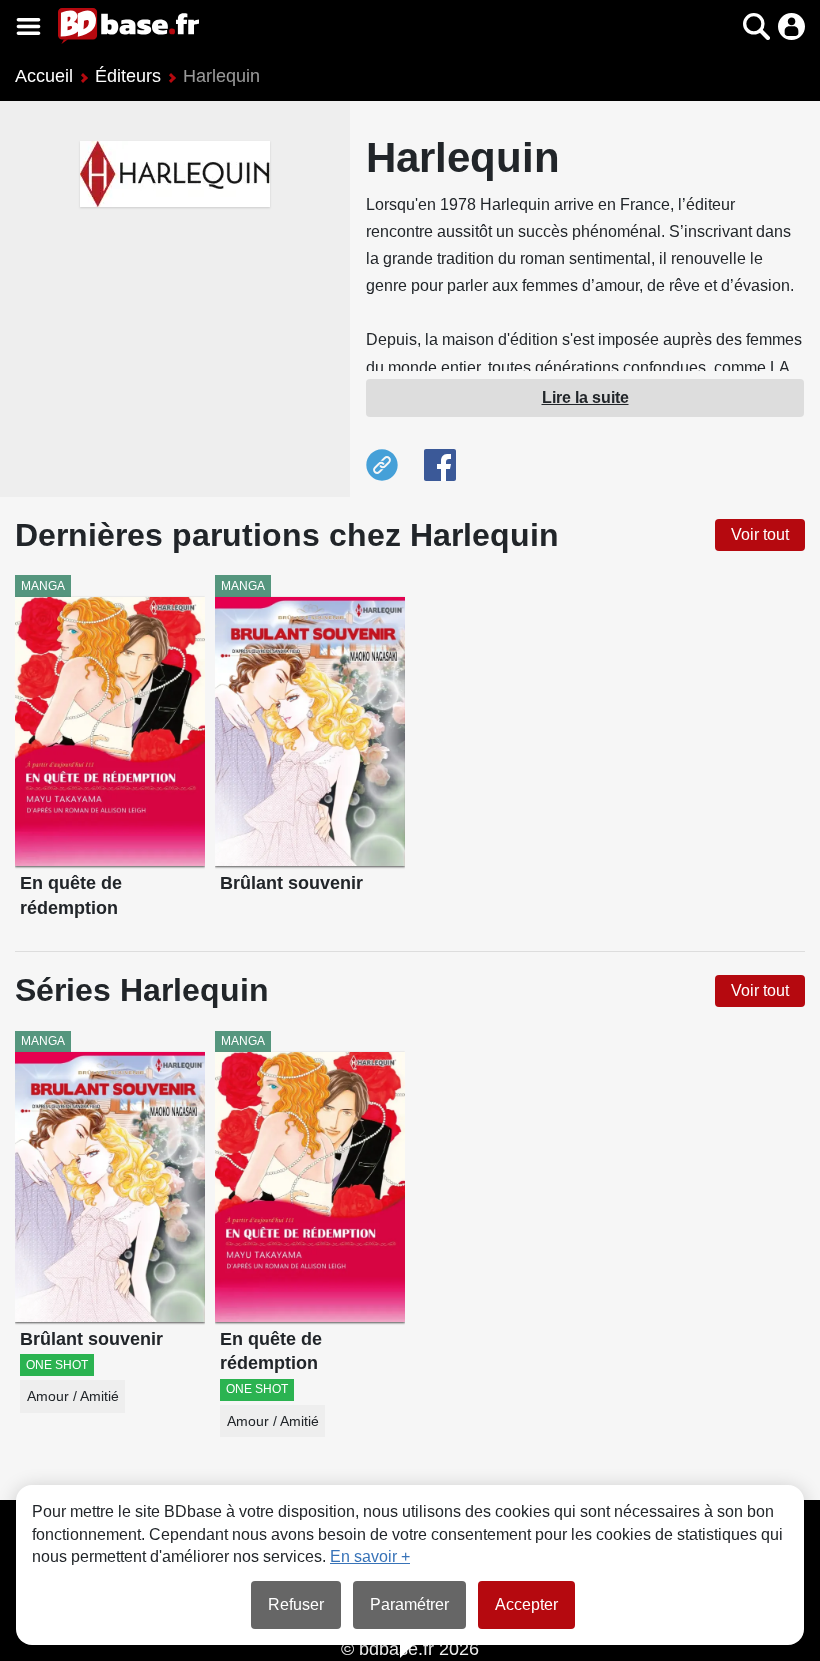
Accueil (44, 76)
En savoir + (370, 1556)
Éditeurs (128, 76)
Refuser (296, 1604)
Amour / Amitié (73, 1396)
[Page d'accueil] (128, 26)
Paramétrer (409, 1604)
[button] (721, 26)
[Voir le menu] (28, 26)
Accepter (526, 1604)
